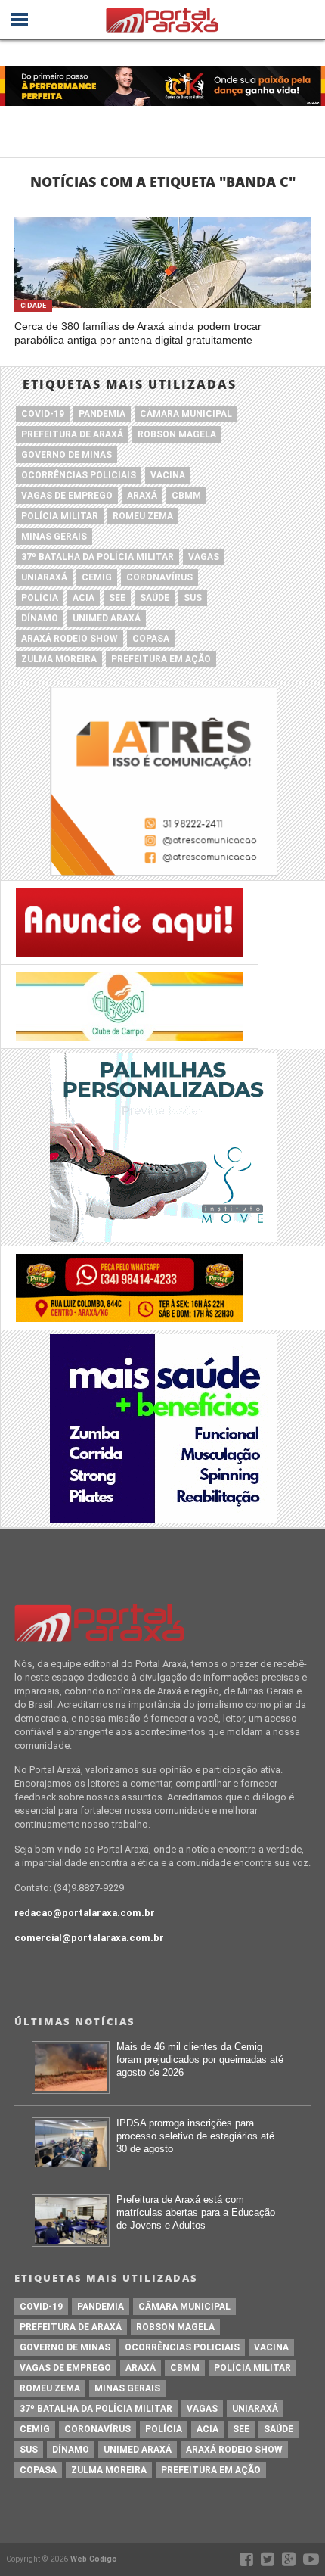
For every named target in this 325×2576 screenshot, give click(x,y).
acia (84, 598)
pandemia (102, 414)
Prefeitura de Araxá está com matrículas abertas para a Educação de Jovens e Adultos (196, 2212)
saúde (155, 598)
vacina (168, 475)
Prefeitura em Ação (161, 659)
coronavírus (159, 577)
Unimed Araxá (107, 618)
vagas (204, 557)
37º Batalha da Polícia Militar (97, 557)
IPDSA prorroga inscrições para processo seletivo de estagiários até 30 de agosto (195, 2136)
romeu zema (143, 516)
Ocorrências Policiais (79, 475)
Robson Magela (177, 434)
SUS (193, 598)
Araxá (142, 496)
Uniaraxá (44, 577)
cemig (97, 577)
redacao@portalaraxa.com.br (85, 1913)
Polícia (40, 598)
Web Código (94, 2559)
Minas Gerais (54, 537)
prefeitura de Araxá (72, 434)
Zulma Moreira (59, 659)
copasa (151, 639)
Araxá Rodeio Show (70, 639)
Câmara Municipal (186, 414)
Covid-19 (43, 414)
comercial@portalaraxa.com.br (89, 1938)
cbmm (186, 496)
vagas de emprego (67, 496)
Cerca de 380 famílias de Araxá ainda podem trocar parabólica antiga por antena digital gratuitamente (138, 333)
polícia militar (60, 516)
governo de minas (67, 455)
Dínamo (40, 618)
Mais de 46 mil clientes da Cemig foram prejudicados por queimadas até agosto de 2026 (200, 2059)
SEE (117, 598)
